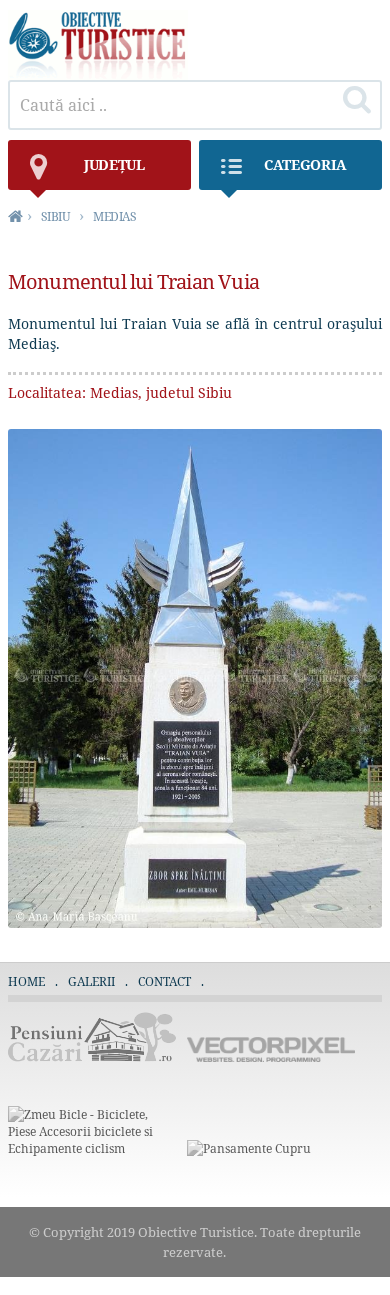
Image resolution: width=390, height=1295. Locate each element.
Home (26, 981)
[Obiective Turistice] (98, 74)
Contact (164, 981)
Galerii (91, 981)
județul (114, 164)
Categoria (305, 164)
